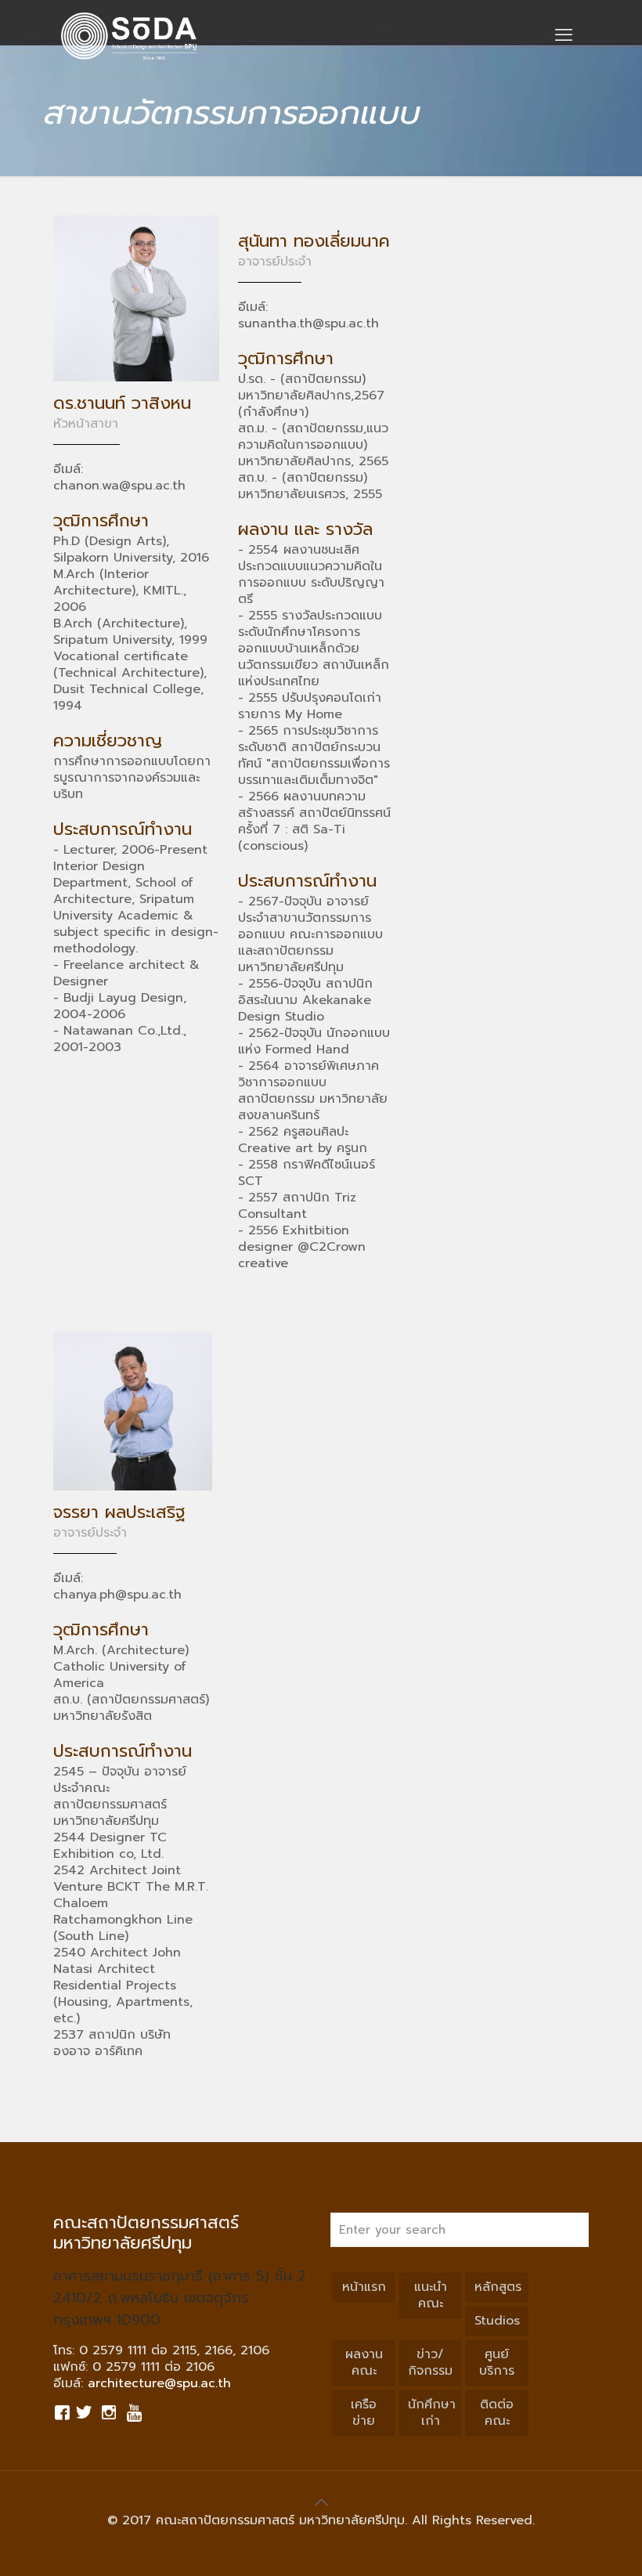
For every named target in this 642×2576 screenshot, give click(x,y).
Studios (497, 2321)
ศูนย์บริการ (497, 2363)
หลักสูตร (498, 2287)
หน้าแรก (364, 2287)
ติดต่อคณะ (497, 2413)
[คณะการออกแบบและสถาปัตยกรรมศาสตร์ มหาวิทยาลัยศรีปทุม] (129, 35)
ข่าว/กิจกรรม (430, 2363)
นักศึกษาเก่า (432, 2413)
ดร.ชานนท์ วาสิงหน (122, 403)
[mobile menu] (564, 35)
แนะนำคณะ (431, 2295)
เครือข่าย (364, 2413)
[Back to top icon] (321, 2502)
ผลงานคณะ (364, 2363)
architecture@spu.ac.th (159, 2383)
